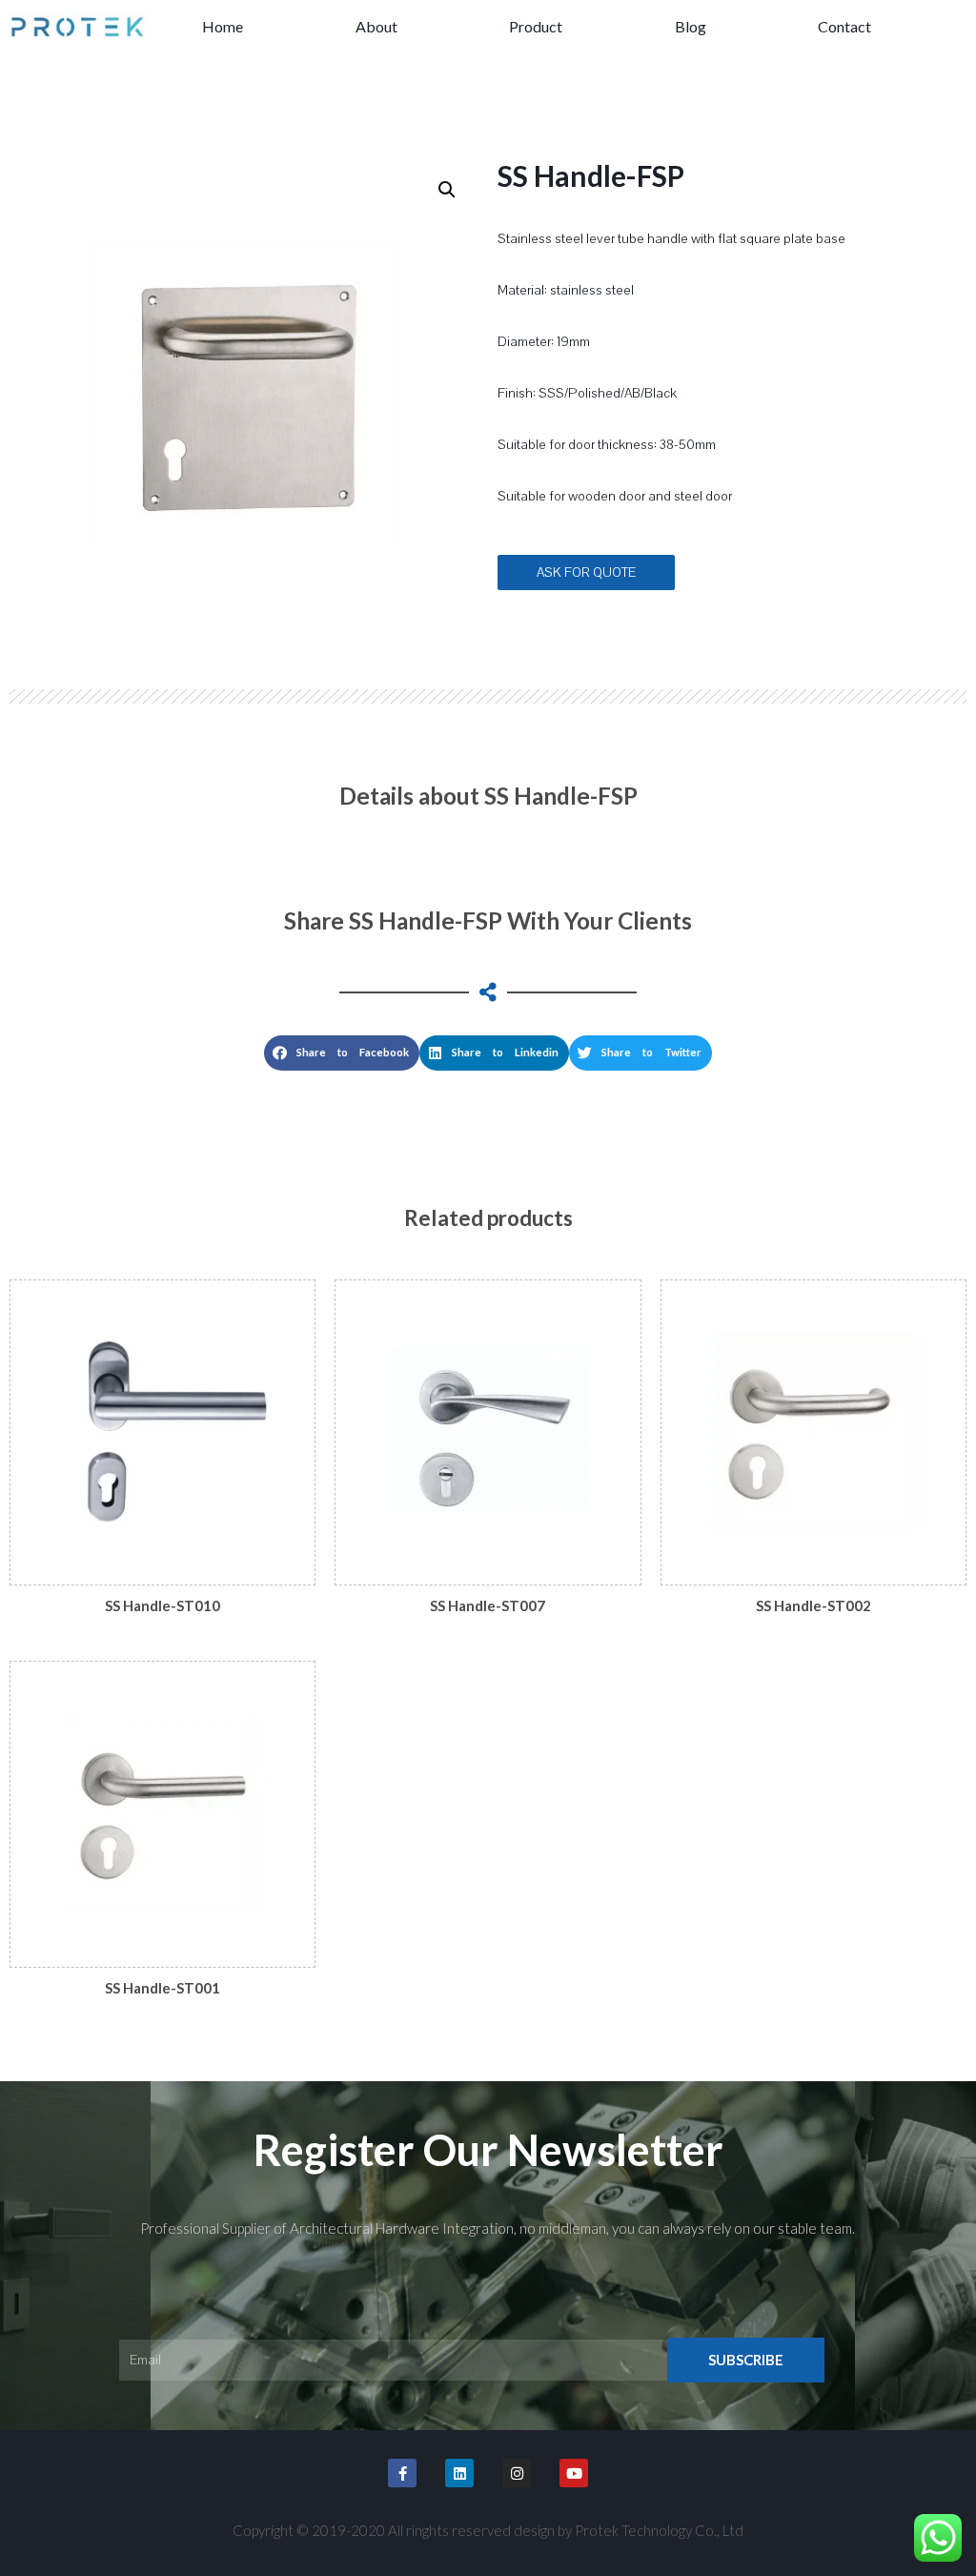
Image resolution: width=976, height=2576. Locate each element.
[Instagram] (517, 2473)
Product (536, 26)
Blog (691, 26)
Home (223, 26)
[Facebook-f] (402, 2473)
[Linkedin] (459, 2473)
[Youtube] (574, 2473)
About (376, 26)
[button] (586, 572)
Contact (844, 26)
